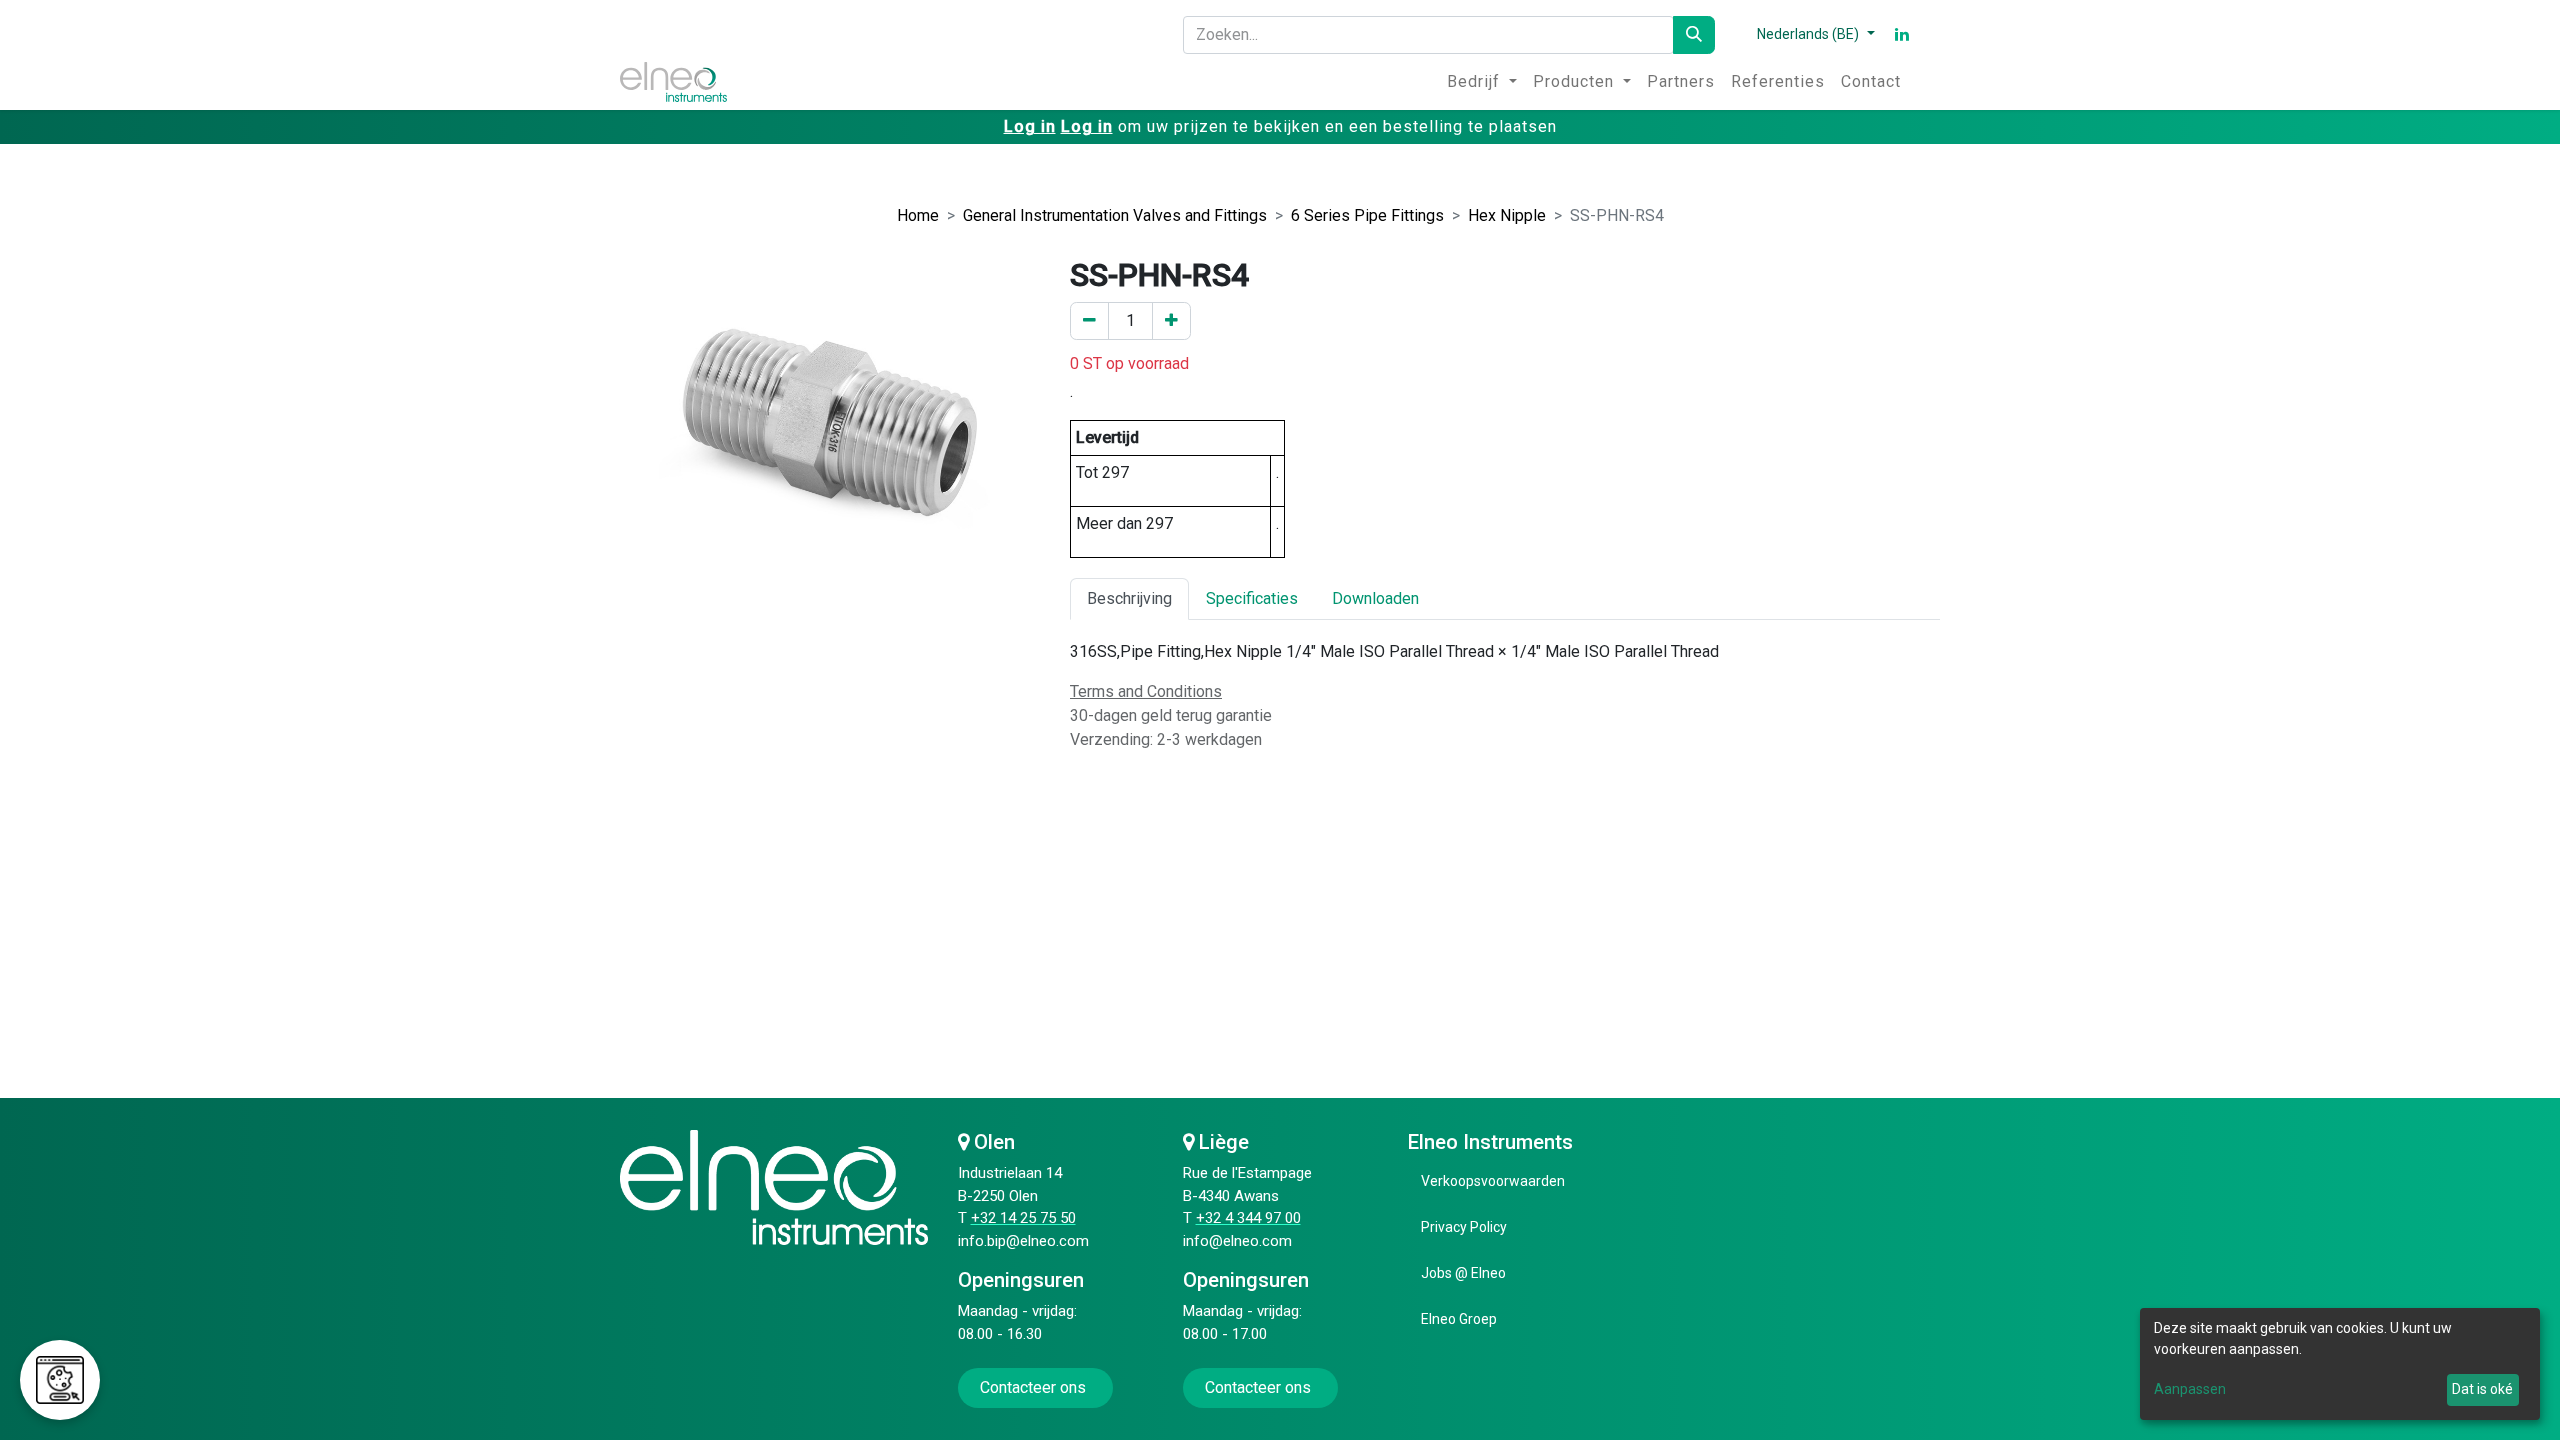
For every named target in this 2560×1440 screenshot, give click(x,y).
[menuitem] (1482, 82)
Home (918, 215)
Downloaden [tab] (1375, 598)
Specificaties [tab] (1252, 598)
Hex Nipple (1507, 215)
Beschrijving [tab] (1129, 598)
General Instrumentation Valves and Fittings (1115, 215)
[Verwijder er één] (1089, 321)
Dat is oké (2482, 1389)
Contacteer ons (1035, 1387)
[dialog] (2340, 1364)
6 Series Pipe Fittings (1367, 215)
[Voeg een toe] (1171, 321)
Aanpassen (2190, 1389)
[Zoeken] (1694, 35)
